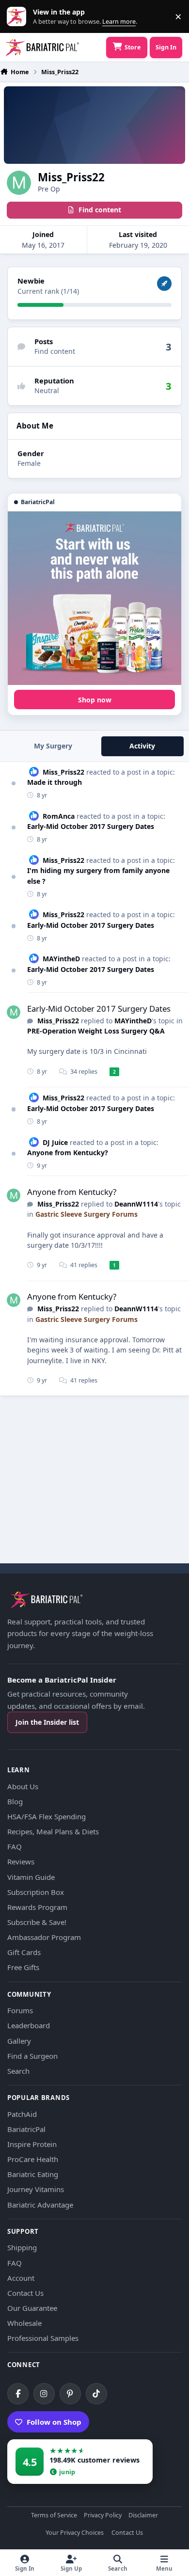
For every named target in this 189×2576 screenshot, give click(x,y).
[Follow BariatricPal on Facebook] (18, 2394)
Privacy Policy (103, 2516)
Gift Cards (24, 1952)
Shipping (22, 2247)
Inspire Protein (32, 2144)
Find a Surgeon (32, 2056)
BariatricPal (26, 2129)
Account (21, 2278)
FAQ (15, 1846)
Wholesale (24, 2323)
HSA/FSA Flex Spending (47, 1816)
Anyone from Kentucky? (68, 1153)
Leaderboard (29, 2025)
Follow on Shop (54, 2422)
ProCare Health (33, 2159)
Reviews (21, 1861)
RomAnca (59, 816)
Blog (15, 1801)
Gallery (19, 2041)
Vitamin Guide (31, 1877)
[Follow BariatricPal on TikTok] (96, 2394)
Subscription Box (36, 1892)
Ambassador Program (44, 1937)
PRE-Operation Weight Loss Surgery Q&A (96, 1031)
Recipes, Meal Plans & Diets (53, 1831)
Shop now (95, 700)
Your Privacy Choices (75, 2533)
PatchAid (22, 2114)
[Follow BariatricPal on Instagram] (44, 2394)
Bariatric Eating (33, 2174)
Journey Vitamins (36, 2189)
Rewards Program (37, 1907)
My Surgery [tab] (53, 746)
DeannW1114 (136, 1204)
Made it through (55, 782)
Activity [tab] (142, 746)
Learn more (19, 17)
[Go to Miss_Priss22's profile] (14, 1012)
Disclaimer (143, 2516)
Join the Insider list (47, 1722)
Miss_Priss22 (63, 772)
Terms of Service (54, 2516)
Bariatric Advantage (40, 2205)
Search (18, 2071)
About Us (23, 1786)
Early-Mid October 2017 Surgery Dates (91, 826)
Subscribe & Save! (37, 1922)
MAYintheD (61, 959)
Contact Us (25, 2293)
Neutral (47, 390)
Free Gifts (23, 1967)
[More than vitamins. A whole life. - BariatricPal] (94, 598)
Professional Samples (43, 2338)
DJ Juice (55, 1142)
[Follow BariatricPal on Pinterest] (70, 2394)
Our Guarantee (32, 2308)
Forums (20, 2010)
